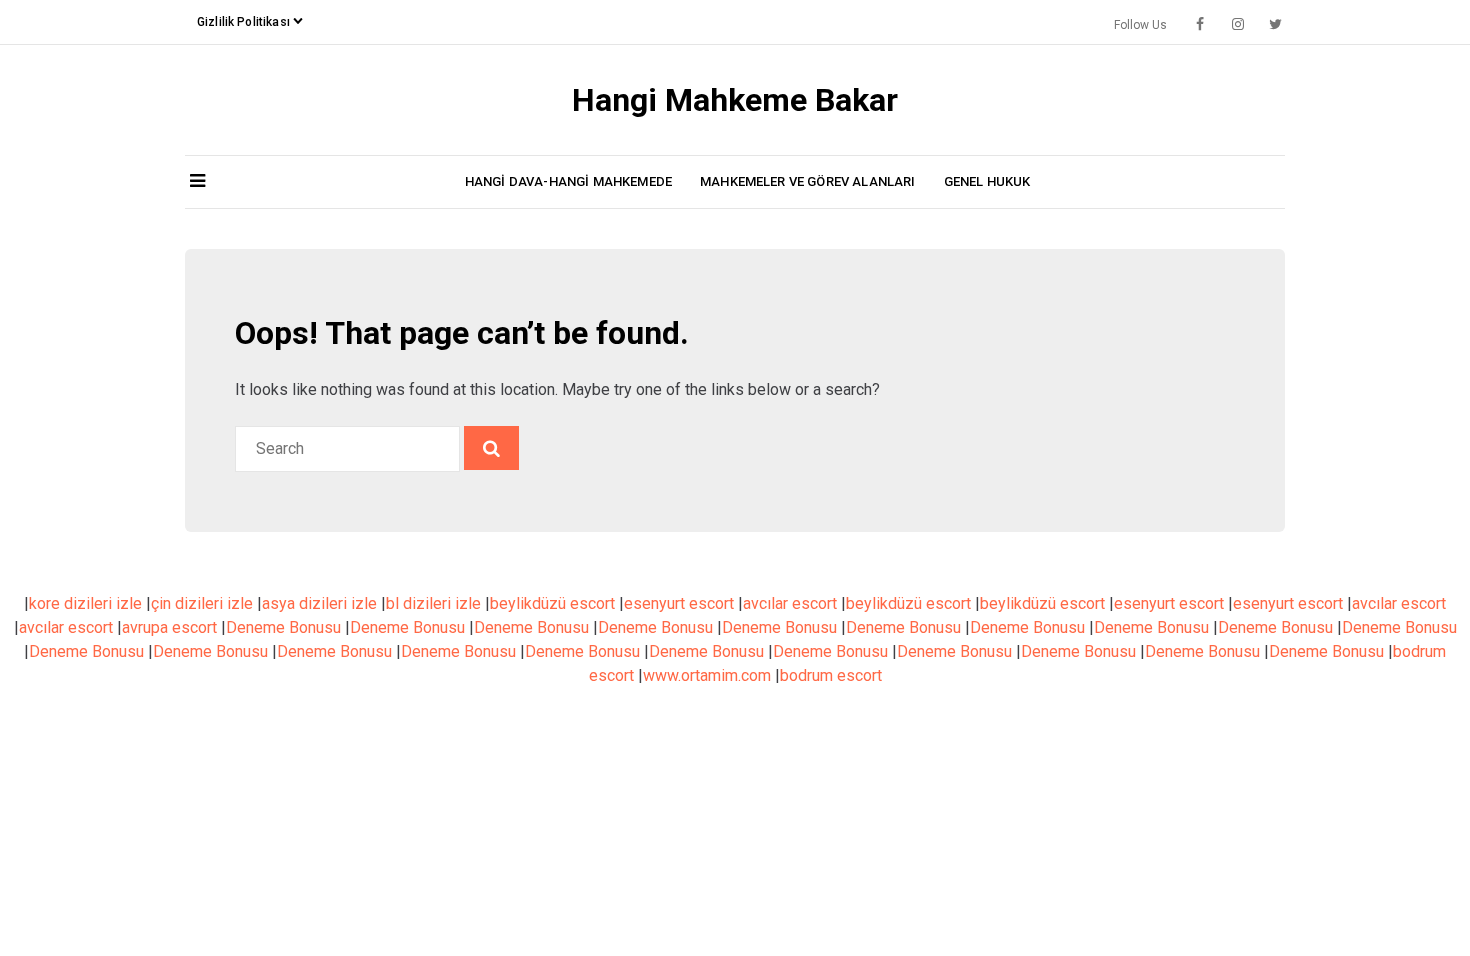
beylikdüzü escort (552, 603)
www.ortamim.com (707, 675)
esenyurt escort (679, 603)
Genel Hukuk (987, 181)
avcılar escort (790, 603)
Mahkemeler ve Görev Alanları (808, 181)
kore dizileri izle (85, 603)
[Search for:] (349, 448)
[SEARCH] (491, 448)
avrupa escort (169, 627)
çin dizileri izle (202, 603)
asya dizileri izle (319, 603)
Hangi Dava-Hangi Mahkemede (568, 181)
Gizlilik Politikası (243, 22)
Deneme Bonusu (283, 627)
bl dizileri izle (433, 603)
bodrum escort (831, 675)
